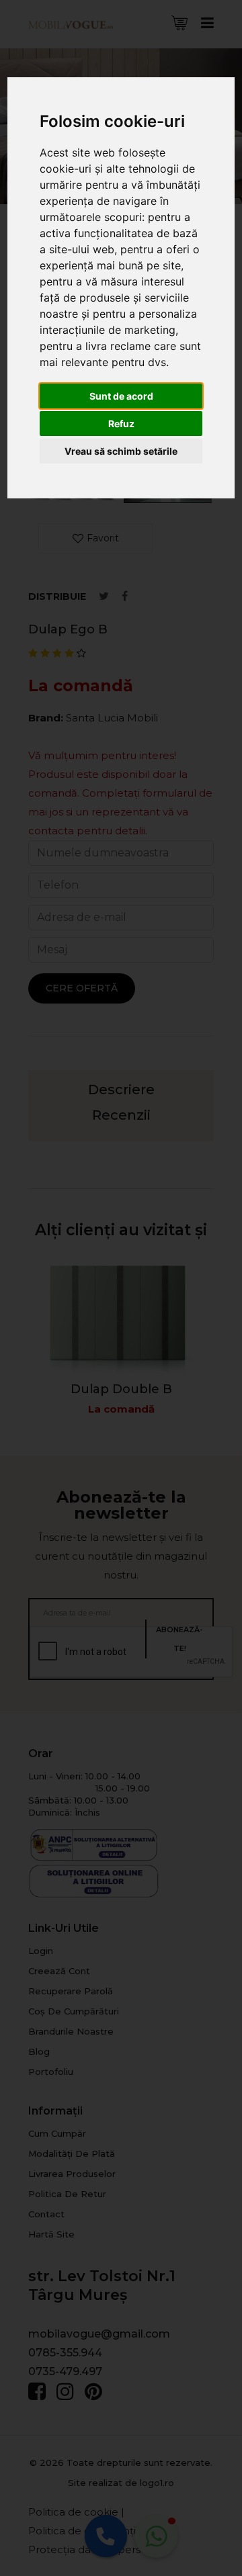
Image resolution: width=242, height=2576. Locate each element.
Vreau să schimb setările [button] (121, 451)
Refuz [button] (121, 424)
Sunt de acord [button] (121, 396)
